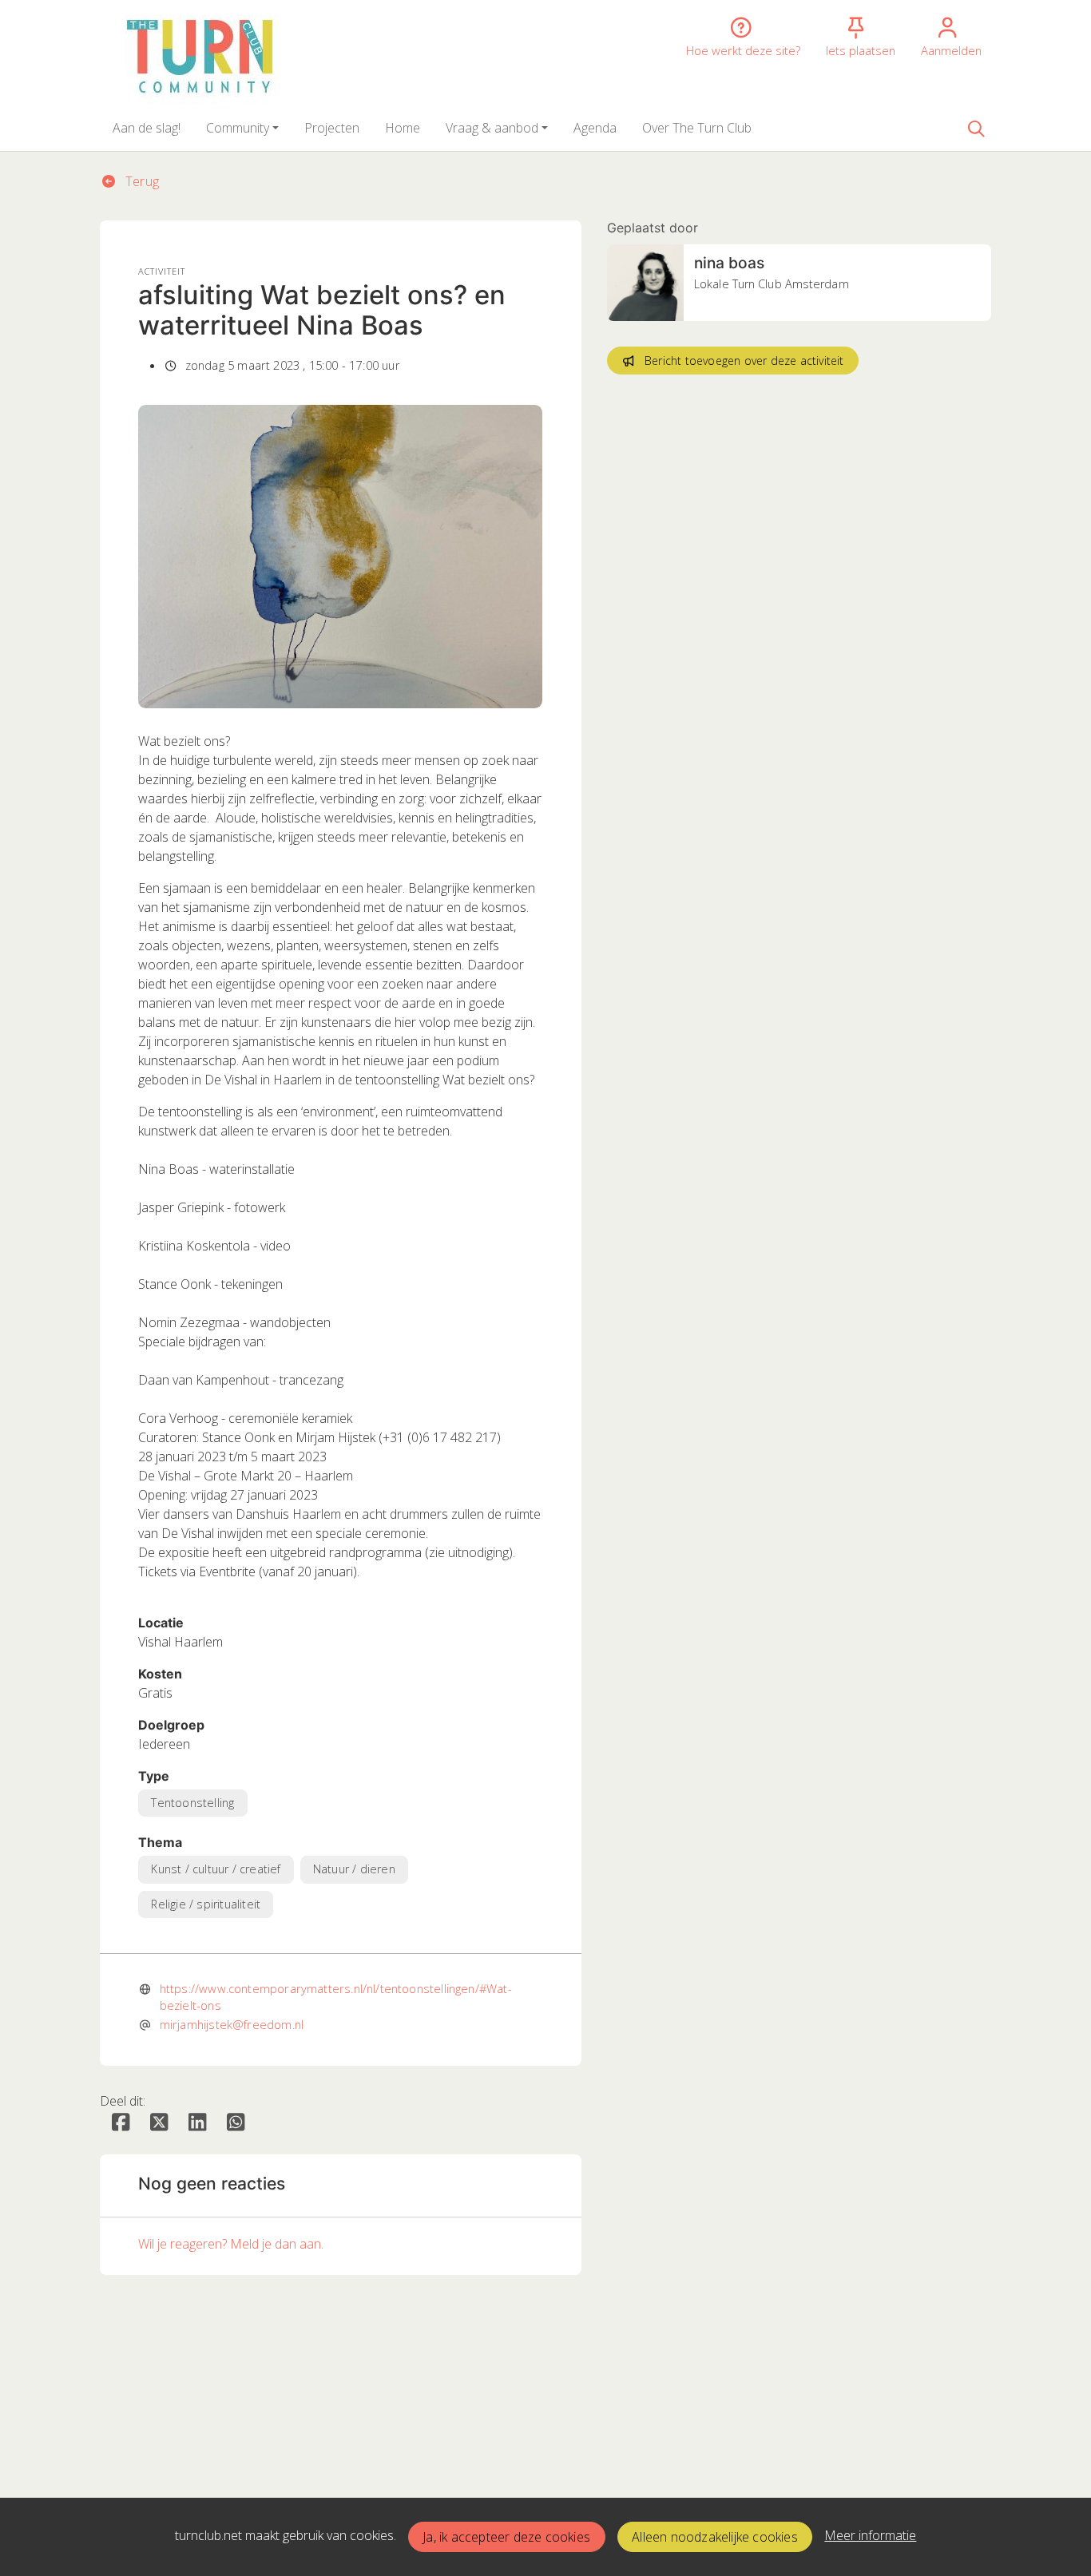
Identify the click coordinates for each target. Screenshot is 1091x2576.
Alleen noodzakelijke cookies (715, 2537)
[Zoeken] (976, 128)
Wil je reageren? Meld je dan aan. (231, 2244)
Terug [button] (141, 181)
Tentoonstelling (192, 1803)
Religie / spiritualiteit (206, 1904)
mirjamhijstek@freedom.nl (232, 2024)
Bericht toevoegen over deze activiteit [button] (744, 361)
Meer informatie (870, 2535)
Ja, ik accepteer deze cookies (506, 2537)
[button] (147, 128)
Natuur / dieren (354, 1869)
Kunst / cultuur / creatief (216, 1869)
